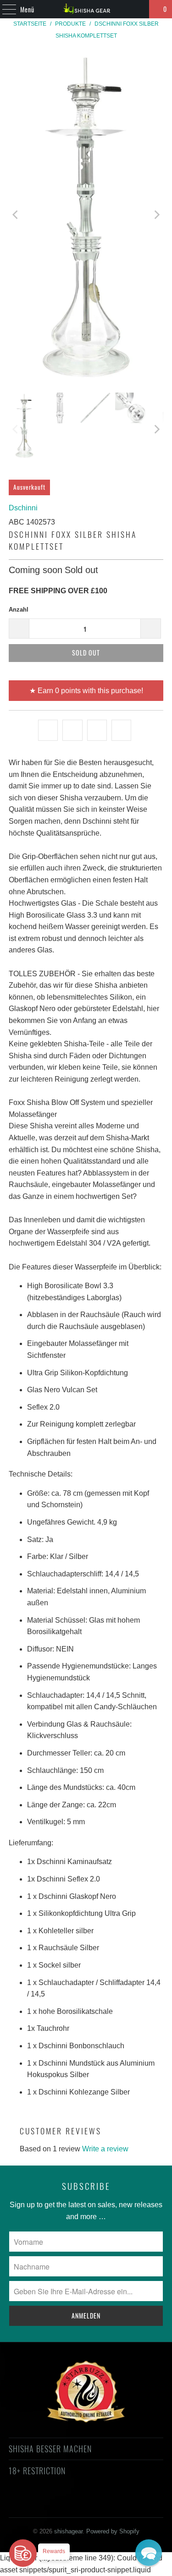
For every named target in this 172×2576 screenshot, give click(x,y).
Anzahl (19, 610)
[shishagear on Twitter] (28, 2504)
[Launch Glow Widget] (23, 2553)
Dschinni (23, 508)
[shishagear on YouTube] (61, 2504)
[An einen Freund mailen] (121, 730)
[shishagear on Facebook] (44, 2504)
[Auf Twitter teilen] (48, 730)
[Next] (156, 215)
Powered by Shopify (113, 2531)
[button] (149, 2553)
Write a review (105, 2149)
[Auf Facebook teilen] (72, 730)
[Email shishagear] (143, 2504)
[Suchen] (138, 9)
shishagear (68, 2531)
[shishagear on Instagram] (94, 2504)
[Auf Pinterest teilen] (97, 730)
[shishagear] (86, 9)
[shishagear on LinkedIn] (127, 2504)
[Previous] (16, 215)
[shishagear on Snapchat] (110, 2504)
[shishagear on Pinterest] (78, 2504)
